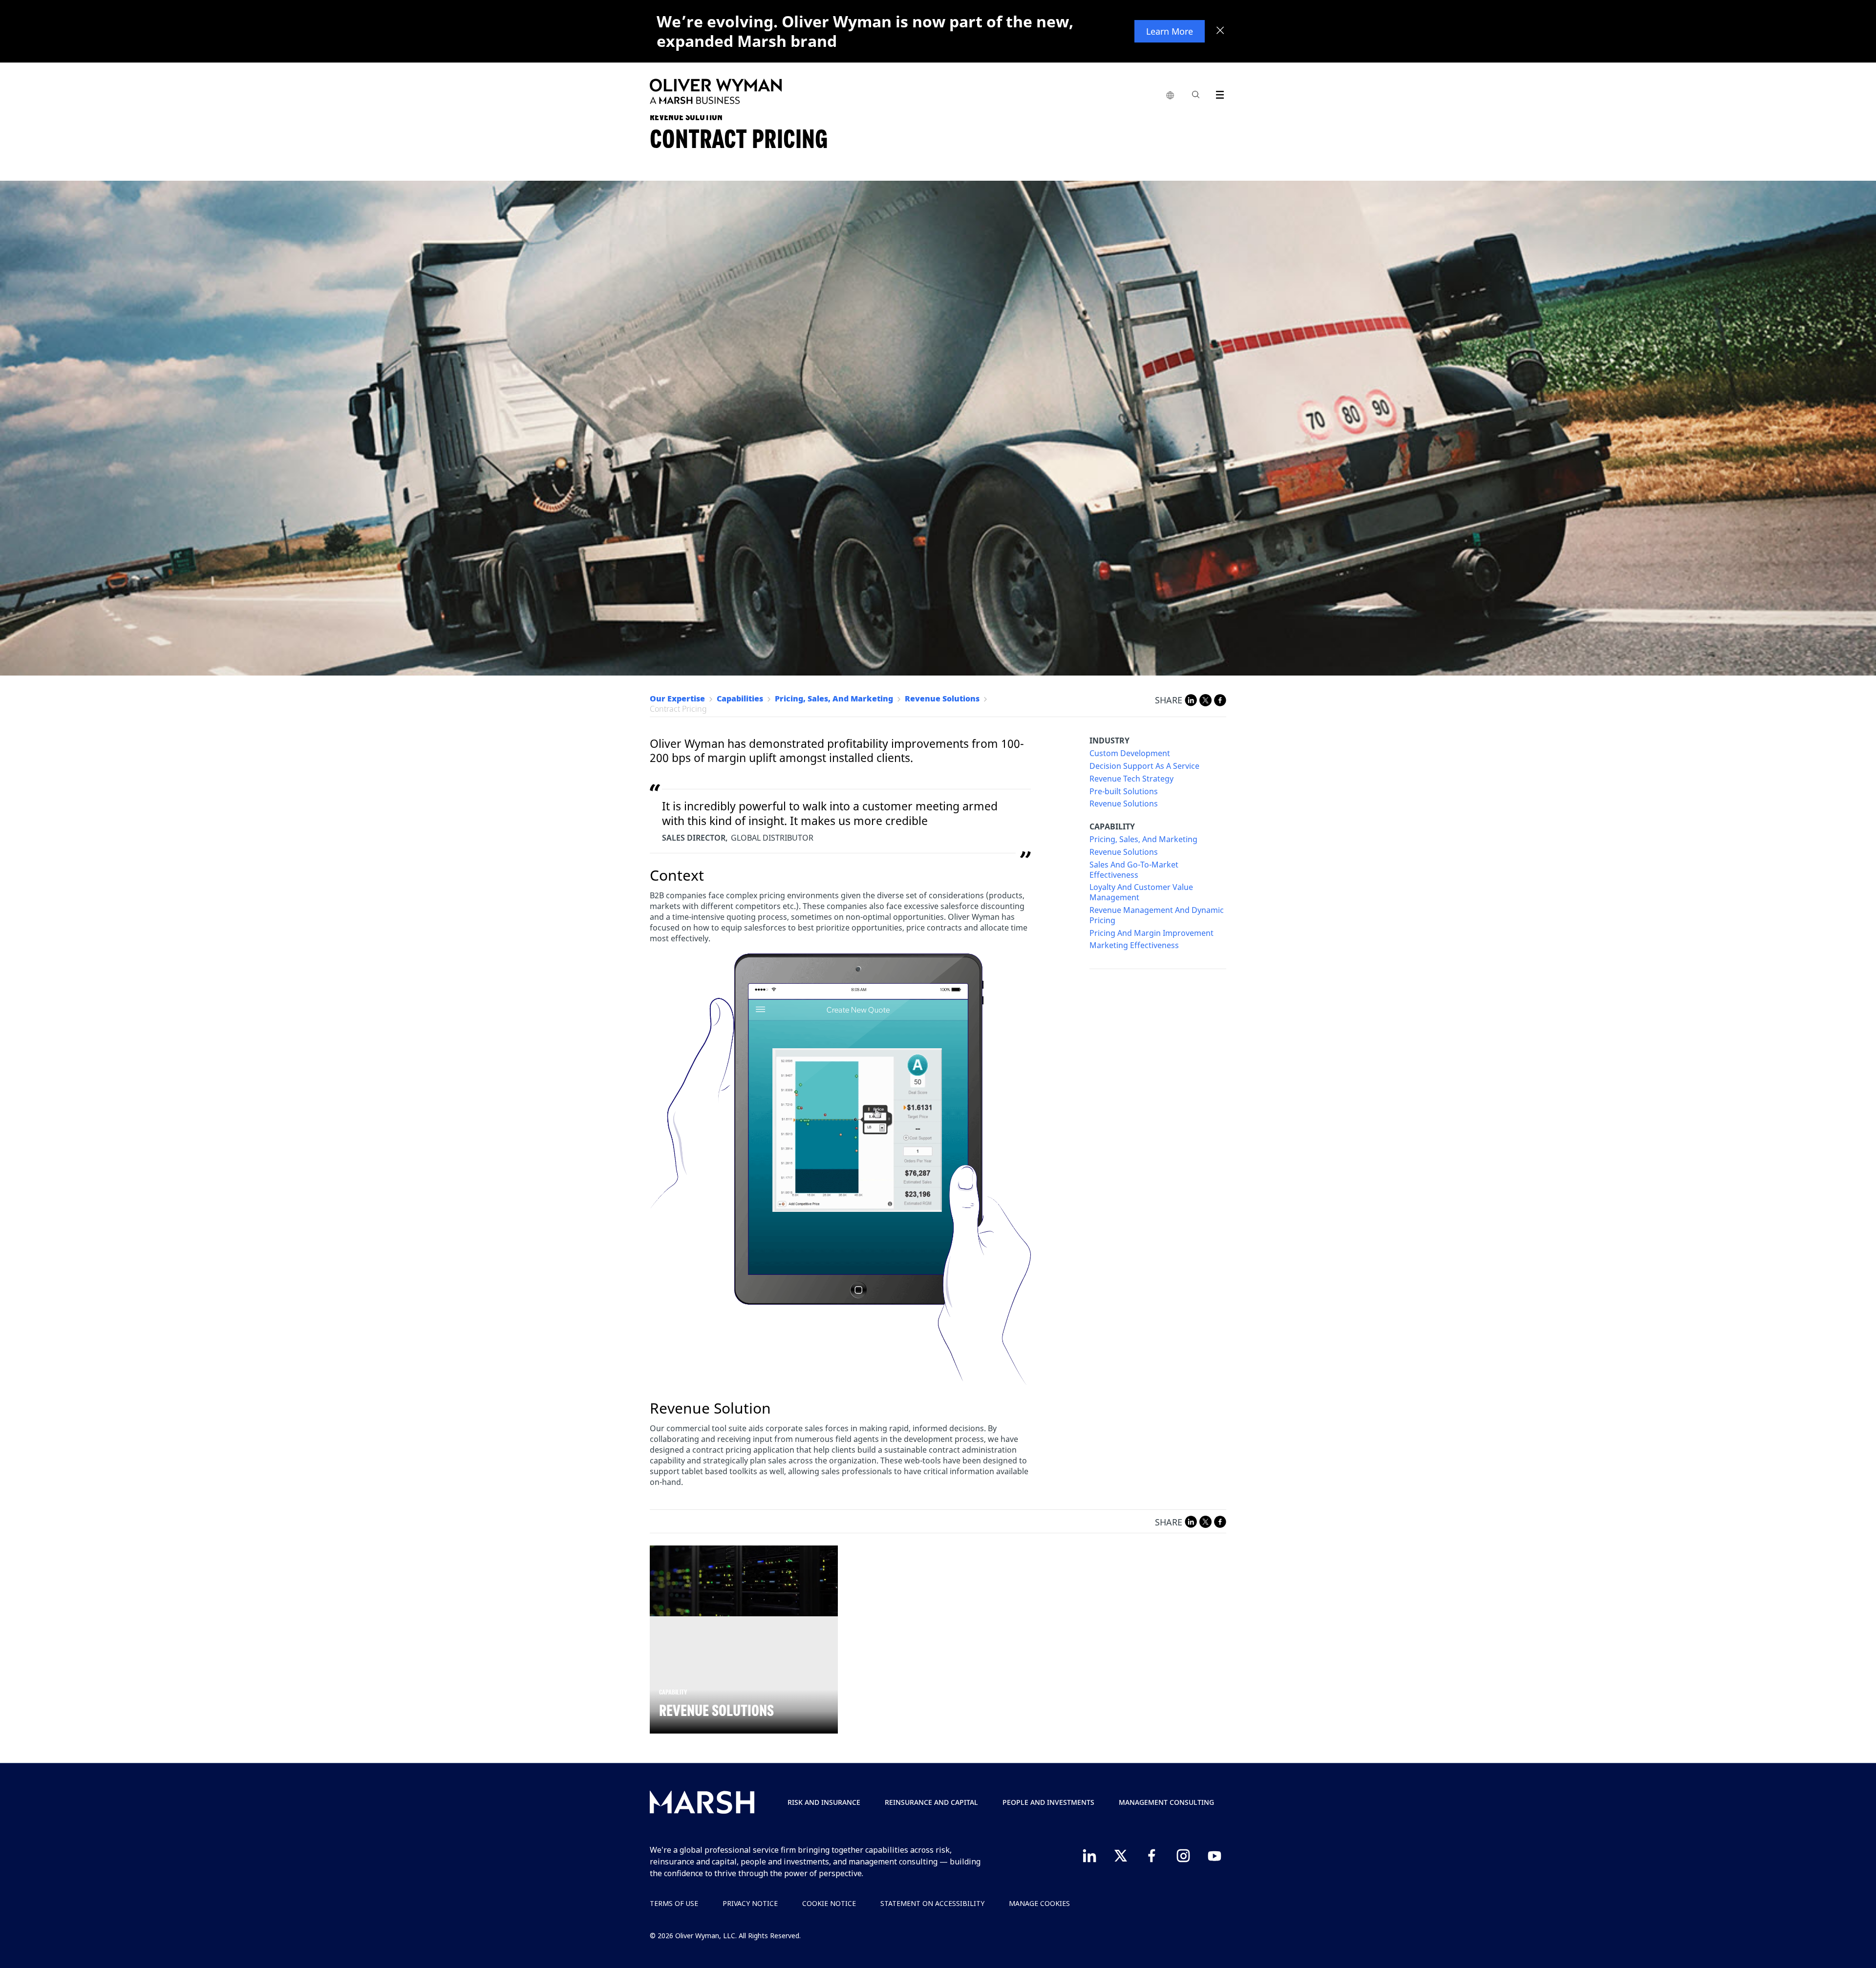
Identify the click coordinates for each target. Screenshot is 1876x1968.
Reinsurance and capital (931, 1802)
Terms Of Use (674, 1903)
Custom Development (1130, 753)
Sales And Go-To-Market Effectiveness (1134, 870)
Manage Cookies (1039, 1903)
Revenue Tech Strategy (1131, 779)
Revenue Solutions (1124, 804)
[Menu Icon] (1218, 93)
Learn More (1170, 31)
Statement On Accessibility (932, 1903)
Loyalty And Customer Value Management (1141, 892)
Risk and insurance (824, 1802)
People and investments (1048, 1802)
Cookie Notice (829, 1903)
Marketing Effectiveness (1134, 945)
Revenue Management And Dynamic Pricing (1157, 915)
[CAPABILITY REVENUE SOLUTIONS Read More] (744, 1581)
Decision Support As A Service (1144, 766)
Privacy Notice (750, 1903)
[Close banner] (1220, 31)
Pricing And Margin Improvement (1151, 933)
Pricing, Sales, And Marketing (1143, 839)
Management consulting (1166, 1802)
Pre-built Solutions (1124, 792)
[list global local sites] (1170, 96)
